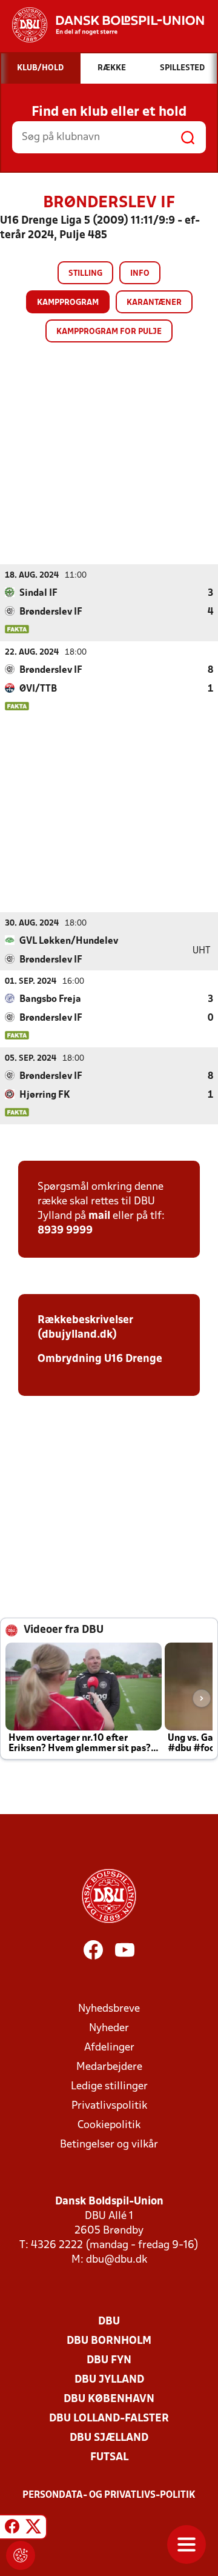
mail (99, 1216)
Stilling (85, 274)
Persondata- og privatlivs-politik (109, 2495)
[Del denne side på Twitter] (33, 2529)
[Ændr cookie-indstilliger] (21, 2555)
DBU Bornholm (109, 2341)
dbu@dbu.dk (117, 2260)
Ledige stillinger (109, 2087)
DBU (109, 2322)
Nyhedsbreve (109, 2009)
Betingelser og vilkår (109, 2145)
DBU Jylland (109, 2380)
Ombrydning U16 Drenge (101, 1359)
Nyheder (109, 2028)
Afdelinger (109, 2048)
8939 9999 (65, 1231)
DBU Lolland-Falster (109, 2419)
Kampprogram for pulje (109, 332)
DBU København (109, 2399)
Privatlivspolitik (109, 2106)
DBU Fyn (109, 2361)
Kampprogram (68, 303)
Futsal (109, 2458)
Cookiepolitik (109, 2125)
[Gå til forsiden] (102, 25)
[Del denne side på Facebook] (12, 2529)
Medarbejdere (109, 2067)
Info (140, 274)
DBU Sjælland (109, 2438)
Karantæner (154, 303)
